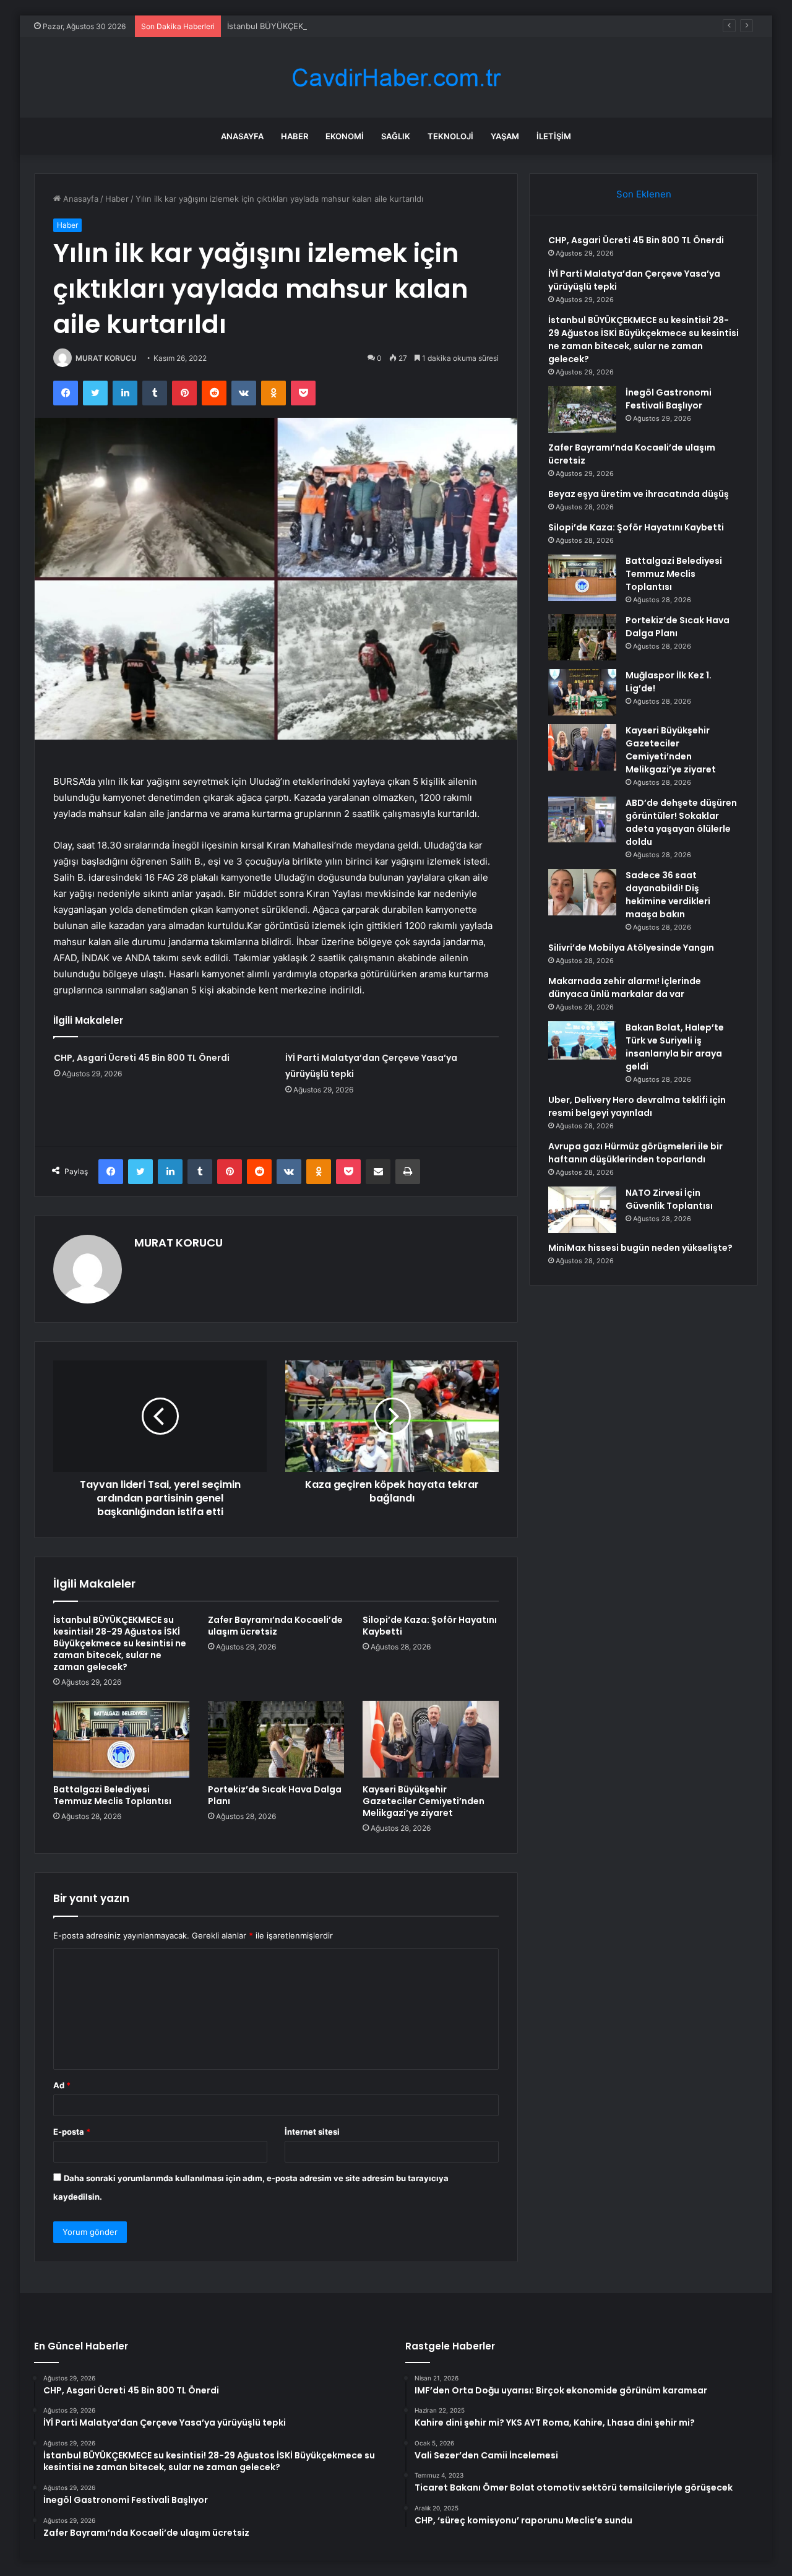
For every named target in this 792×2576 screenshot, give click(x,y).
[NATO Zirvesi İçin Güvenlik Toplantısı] (582, 1210)
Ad (62, 2085)
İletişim (554, 136)
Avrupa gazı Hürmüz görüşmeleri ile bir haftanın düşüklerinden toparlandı (635, 1153)
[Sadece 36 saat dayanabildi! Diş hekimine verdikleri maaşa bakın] (582, 892)
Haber (295, 136)
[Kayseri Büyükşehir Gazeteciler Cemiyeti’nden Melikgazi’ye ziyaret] (431, 1739)
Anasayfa (242, 136)
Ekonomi (345, 136)
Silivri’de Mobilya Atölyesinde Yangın (631, 948)
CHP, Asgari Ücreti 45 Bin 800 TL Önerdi (142, 1058)
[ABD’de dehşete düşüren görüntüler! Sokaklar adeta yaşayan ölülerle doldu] (582, 819)
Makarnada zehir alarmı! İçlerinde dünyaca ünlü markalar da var (625, 988)
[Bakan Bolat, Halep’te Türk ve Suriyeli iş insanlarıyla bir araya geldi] (582, 1040)
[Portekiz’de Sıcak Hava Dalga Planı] (276, 1739)
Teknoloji (450, 136)
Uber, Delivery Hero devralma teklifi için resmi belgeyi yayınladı (637, 1106)
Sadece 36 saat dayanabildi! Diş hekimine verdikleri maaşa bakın (668, 895)
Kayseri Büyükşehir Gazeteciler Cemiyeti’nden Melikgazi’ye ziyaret (424, 1801)
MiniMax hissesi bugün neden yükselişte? (640, 1248)
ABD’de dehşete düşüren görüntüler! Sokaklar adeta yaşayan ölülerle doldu (681, 822)
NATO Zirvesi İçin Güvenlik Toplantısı (669, 1199)
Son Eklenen (644, 194)
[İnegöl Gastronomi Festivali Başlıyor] (582, 409)
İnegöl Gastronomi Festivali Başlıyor (669, 399)
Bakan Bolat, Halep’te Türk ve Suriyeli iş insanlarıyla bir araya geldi (675, 1047)
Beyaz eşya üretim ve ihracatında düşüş (639, 494)
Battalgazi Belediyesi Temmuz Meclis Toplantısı (112, 1795)
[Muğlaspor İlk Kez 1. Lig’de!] (582, 692)
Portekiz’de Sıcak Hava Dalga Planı (275, 1795)
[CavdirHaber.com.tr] (396, 78)
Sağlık (396, 136)
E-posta (72, 2132)
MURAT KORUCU (106, 358)
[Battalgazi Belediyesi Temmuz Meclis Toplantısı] (121, 1739)
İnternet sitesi (312, 2132)
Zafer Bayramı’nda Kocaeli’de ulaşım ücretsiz (275, 1626)
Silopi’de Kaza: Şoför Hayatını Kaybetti (430, 1626)
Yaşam (505, 136)
